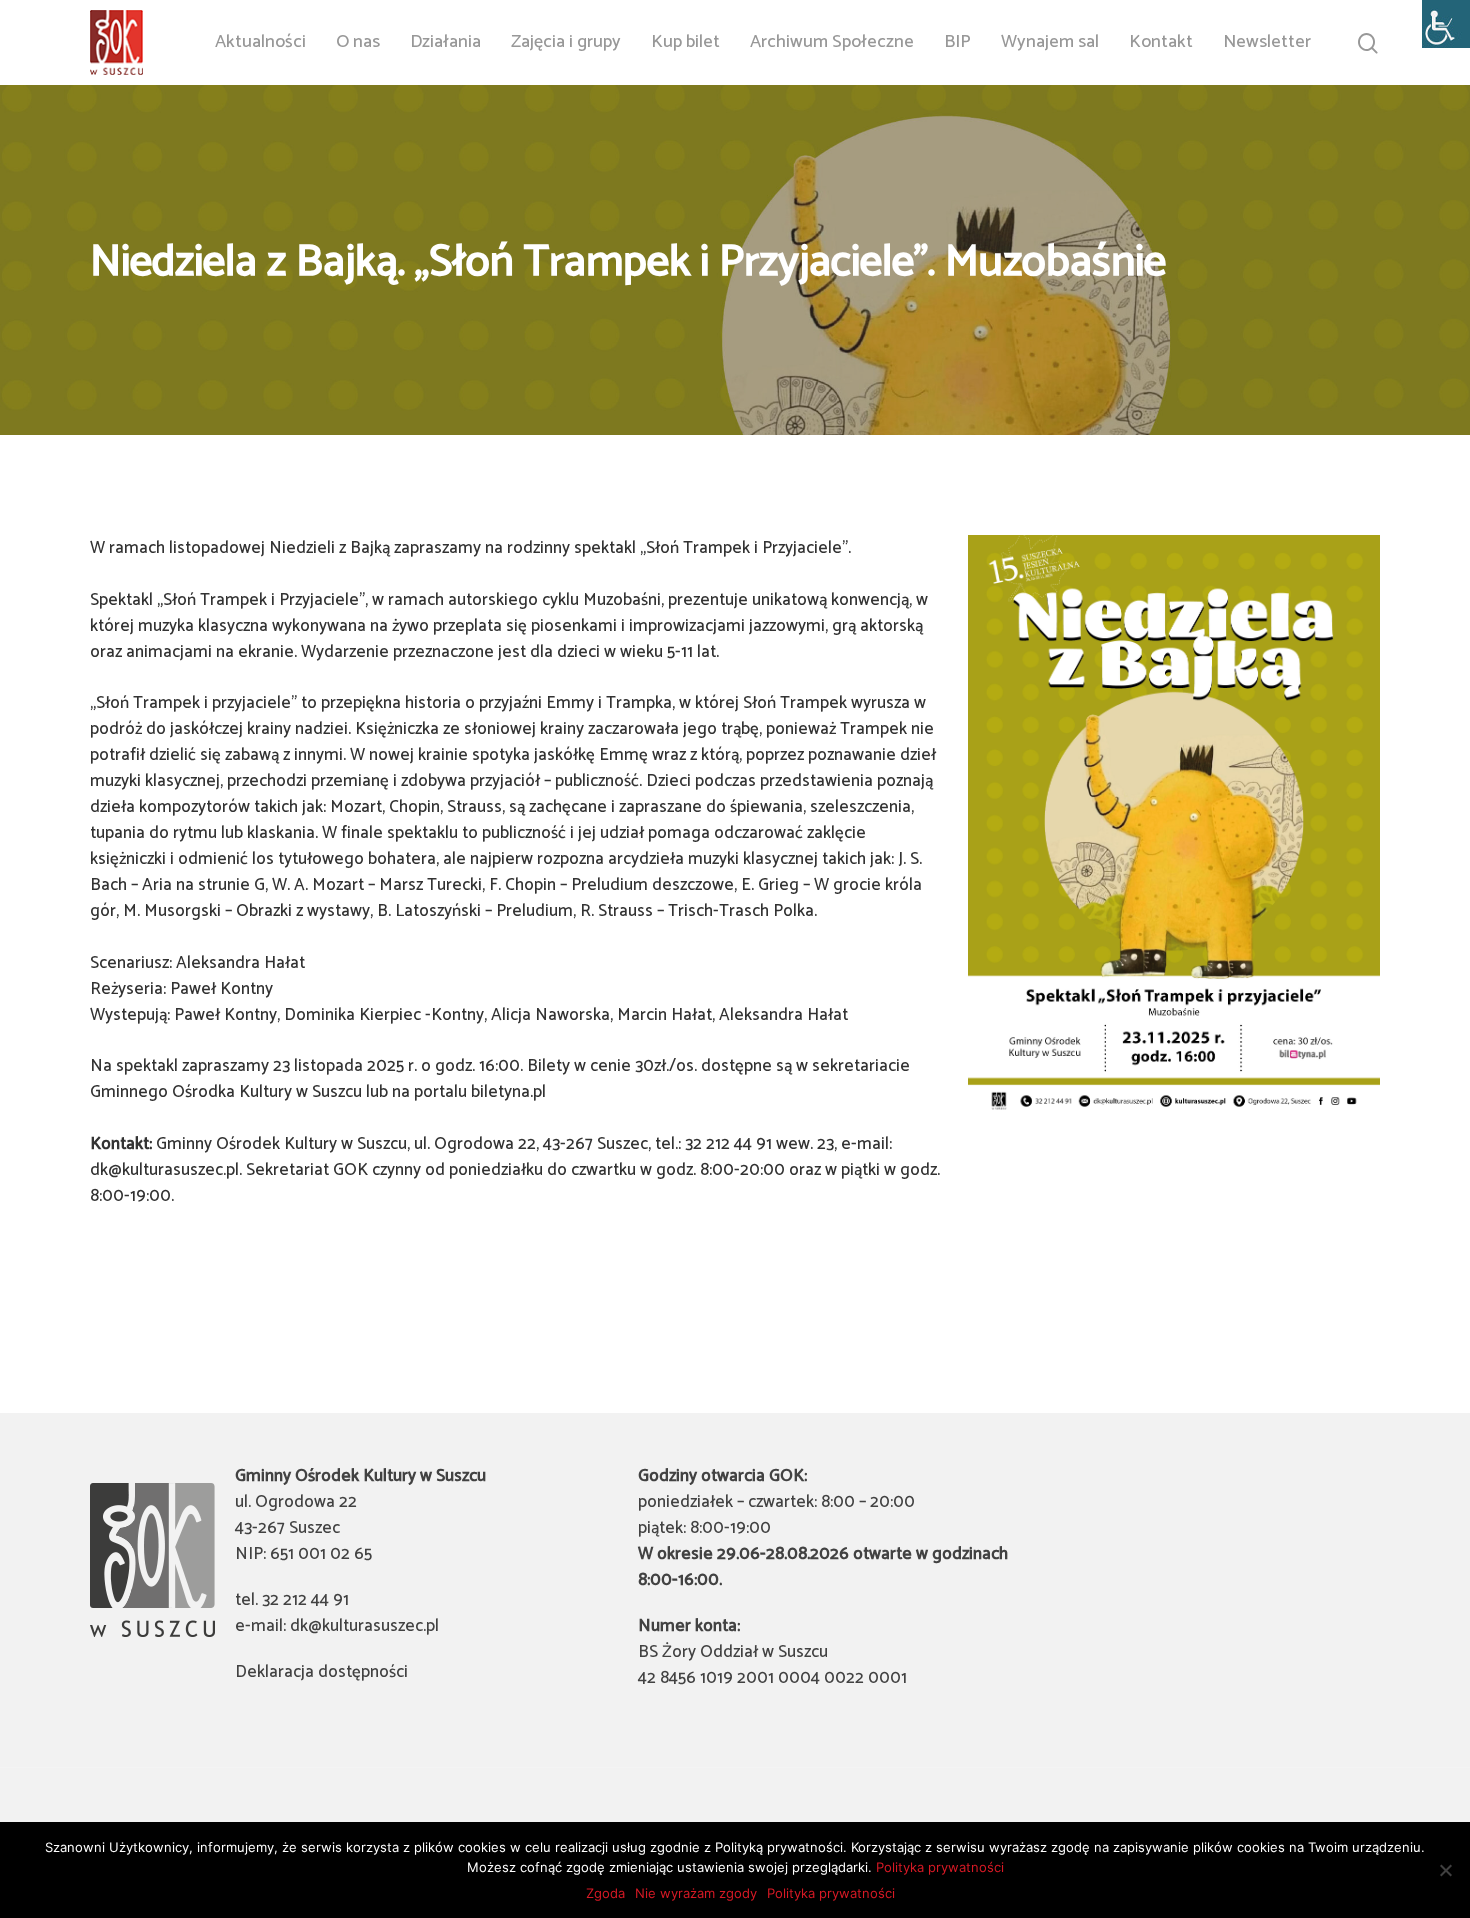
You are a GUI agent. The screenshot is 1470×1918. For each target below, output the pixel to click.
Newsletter (1267, 42)
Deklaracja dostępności (321, 1672)
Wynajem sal (1050, 42)
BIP (957, 42)
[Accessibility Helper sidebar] (1446, 24)
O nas (358, 42)
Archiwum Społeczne (832, 42)
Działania (445, 42)
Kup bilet (685, 42)
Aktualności (260, 42)
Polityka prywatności (940, 1867)
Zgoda (605, 1893)
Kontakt (1161, 42)
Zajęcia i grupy (566, 42)
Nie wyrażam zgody (696, 1893)
